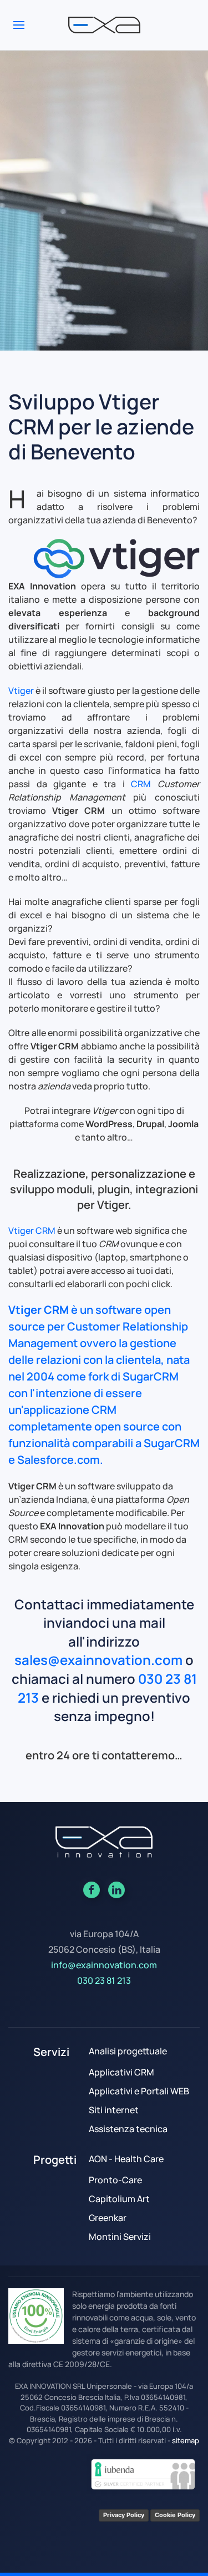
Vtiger (21, 691)
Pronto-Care (115, 2180)
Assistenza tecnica (128, 2129)
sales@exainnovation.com (98, 1660)
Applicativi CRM (121, 2072)
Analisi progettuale (128, 2051)
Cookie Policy (175, 2515)
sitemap (186, 2440)
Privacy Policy (124, 2515)
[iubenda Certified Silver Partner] (143, 2473)
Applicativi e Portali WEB (139, 2091)
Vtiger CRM (32, 1231)
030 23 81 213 (104, 1980)
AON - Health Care (126, 2159)
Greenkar (108, 2218)
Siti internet (114, 2110)
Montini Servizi (120, 2237)
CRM (141, 784)
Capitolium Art (119, 2199)
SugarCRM (151, 1376)
